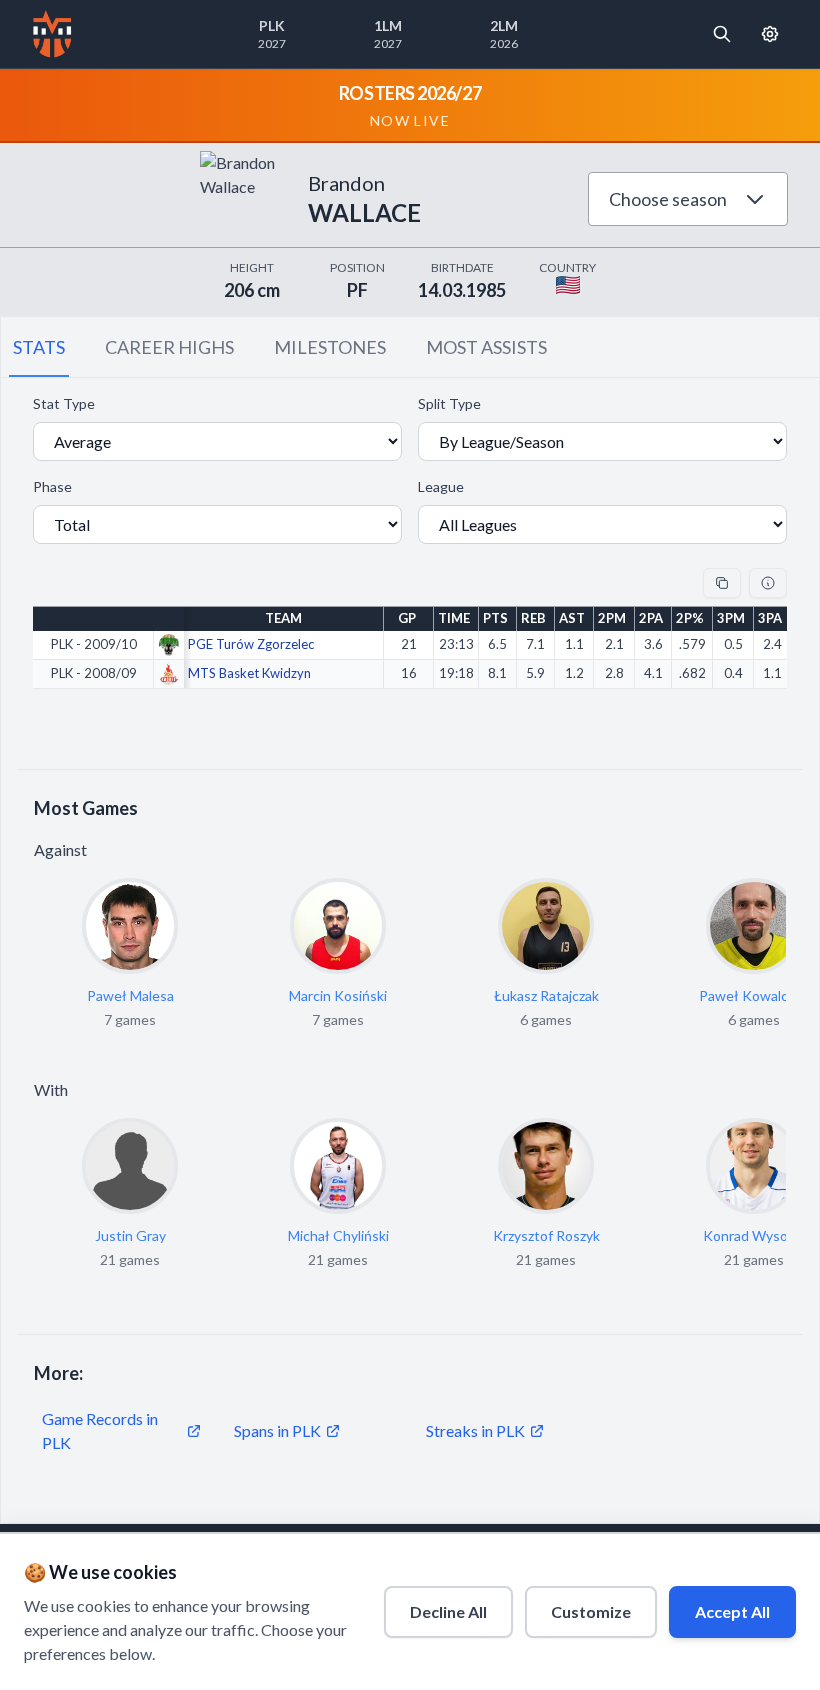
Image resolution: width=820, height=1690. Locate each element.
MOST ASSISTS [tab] (486, 347)
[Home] (52, 34)
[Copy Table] (722, 583)
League (441, 486)
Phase (52, 486)
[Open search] (722, 34)
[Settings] (770, 34)
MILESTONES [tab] (330, 347)
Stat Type (64, 403)
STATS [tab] (39, 347)
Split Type (449, 403)
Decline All (448, 1611)
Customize (591, 1611)
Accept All (732, 1611)
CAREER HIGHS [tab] (169, 347)
